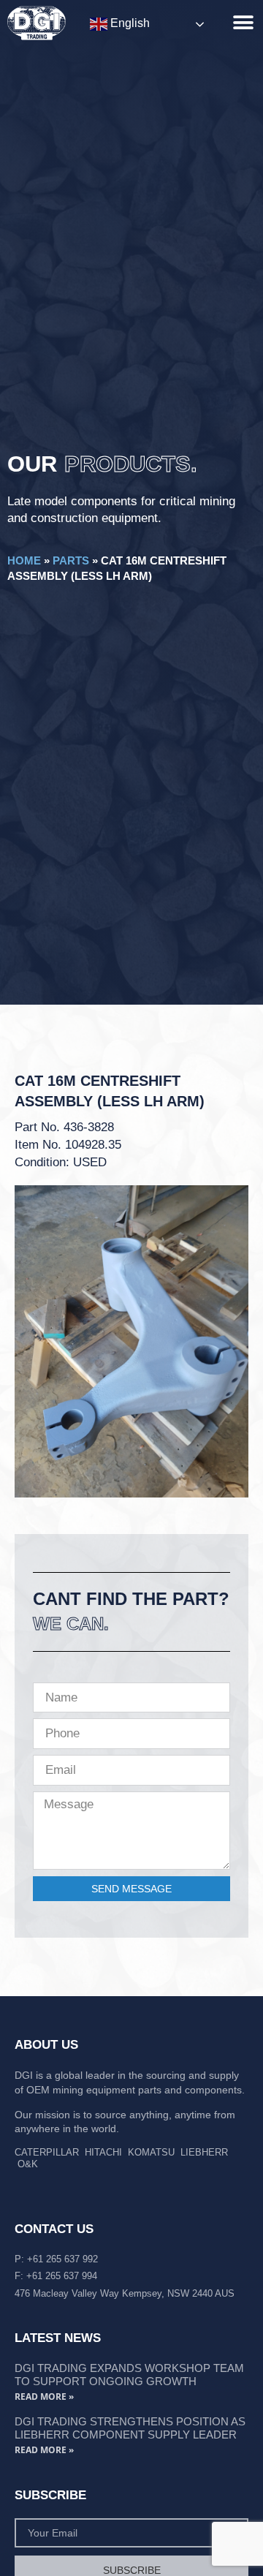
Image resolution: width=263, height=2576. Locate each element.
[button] (243, 22)
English (129, 23)
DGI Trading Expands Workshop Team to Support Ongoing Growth (129, 2375)
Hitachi (103, 2152)
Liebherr (204, 2152)
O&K (28, 2164)
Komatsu (151, 2152)
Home (24, 560)
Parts (71, 560)
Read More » (44, 2396)
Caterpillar (47, 2152)
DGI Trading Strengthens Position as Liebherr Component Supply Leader (130, 2428)
